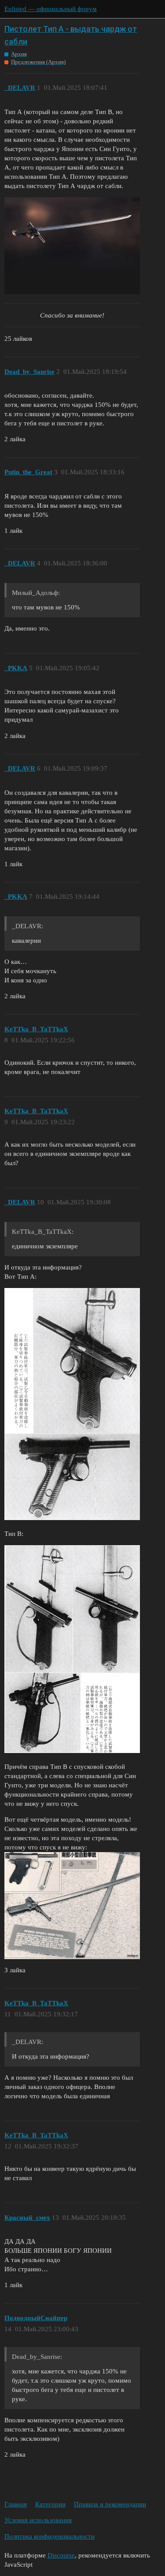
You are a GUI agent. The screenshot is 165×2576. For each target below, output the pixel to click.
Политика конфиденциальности (49, 2536)
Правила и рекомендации (110, 2504)
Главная (16, 2504)
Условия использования (38, 2520)
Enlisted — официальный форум (51, 9)
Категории (50, 2504)
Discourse (61, 2555)
